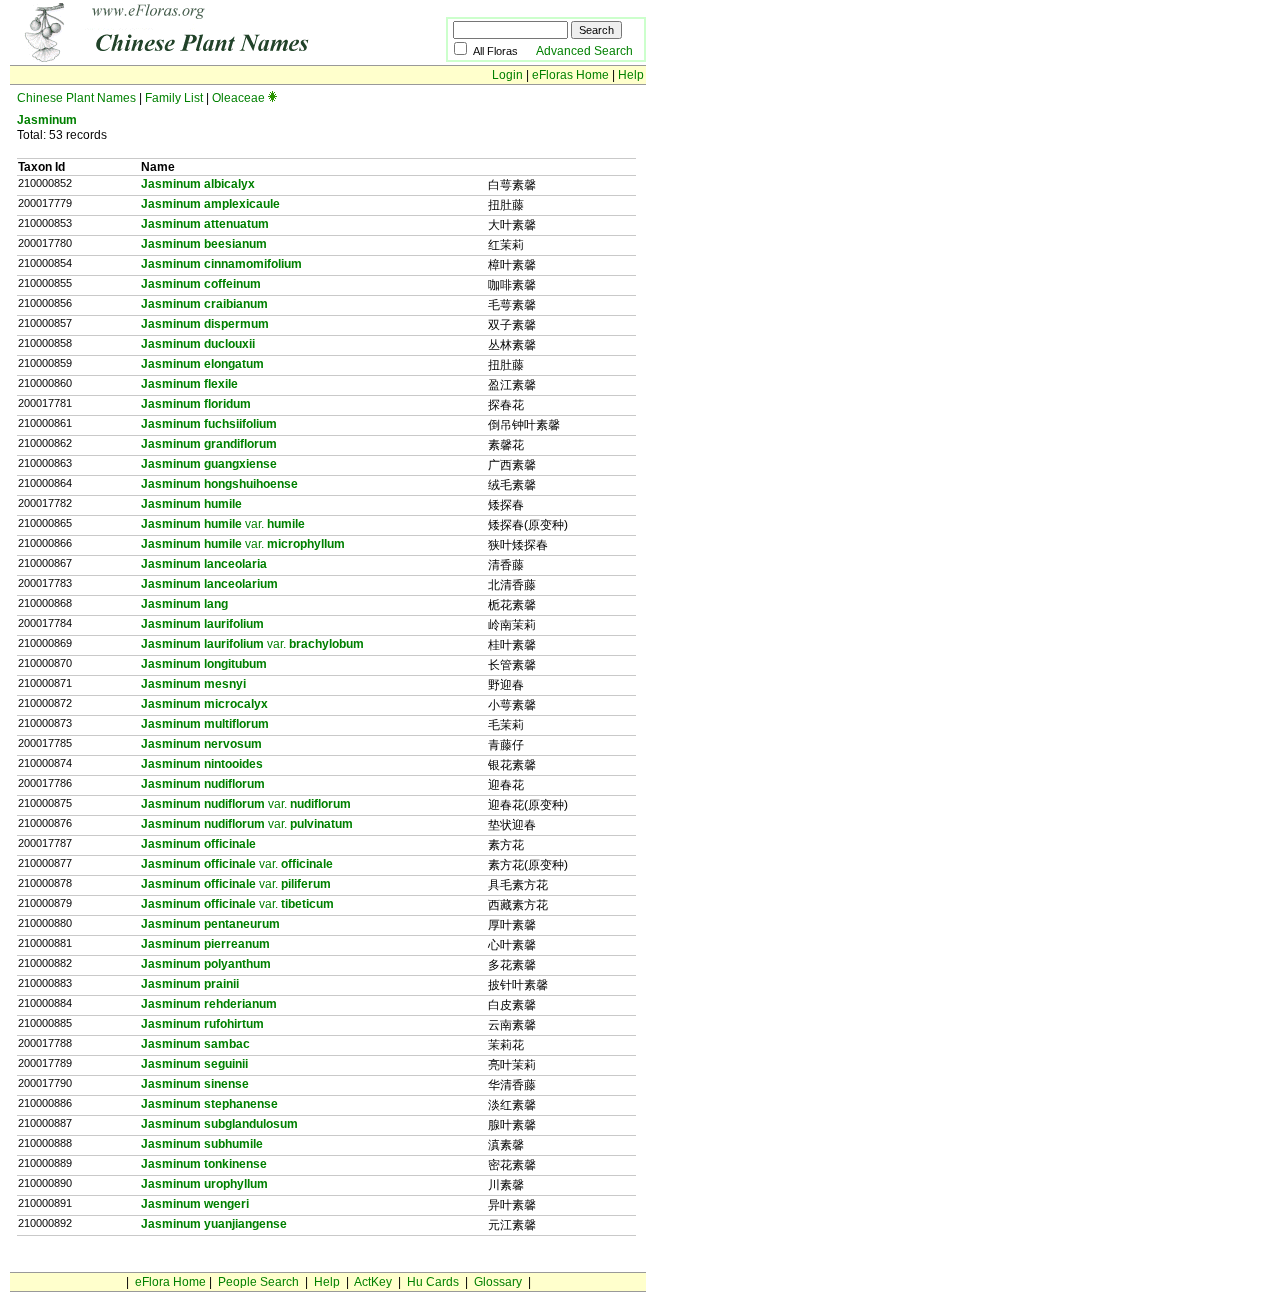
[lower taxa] (272, 98)
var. (223, 524)
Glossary (498, 1282)
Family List (174, 98)
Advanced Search (584, 51)
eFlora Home (170, 1282)
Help (631, 75)
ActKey (373, 1282)
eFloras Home (570, 75)
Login (507, 75)
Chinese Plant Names (76, 98)
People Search (258, 1282)
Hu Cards (433, 1282)
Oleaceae (238, 98)
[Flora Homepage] (197, 58)
